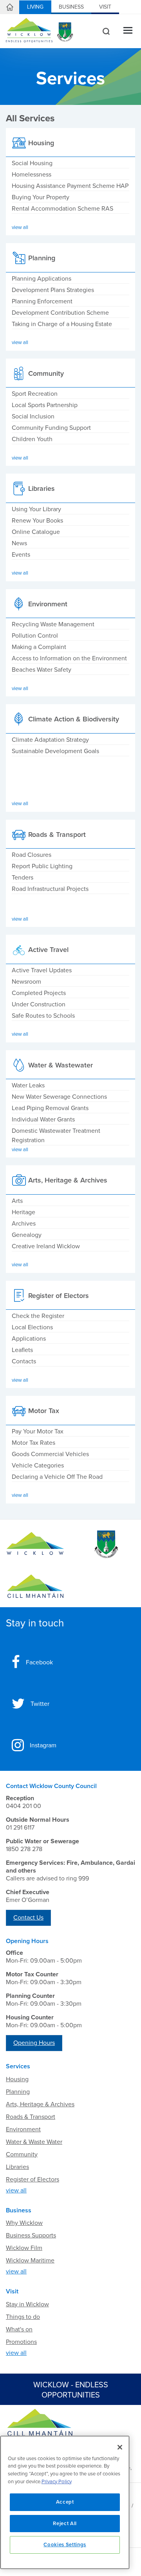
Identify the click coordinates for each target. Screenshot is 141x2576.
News (19, 543)
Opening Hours (34, 2043)
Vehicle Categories (38, 1466)
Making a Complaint (39, 647)
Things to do (23, 2317)
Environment (23, 2129)
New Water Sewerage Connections (59, 1097)
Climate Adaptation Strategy (50, 740)
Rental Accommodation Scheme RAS (62, 209)
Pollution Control (35, 636)
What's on (19, 2329)
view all (16, 2190)
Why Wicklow (24, 2223)
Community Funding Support (51, 428)
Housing (17, 2079)
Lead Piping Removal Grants (50, 1108)
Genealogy (27, 1235)
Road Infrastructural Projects (50, 889)
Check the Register (38, 1316)
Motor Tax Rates (33, 1443)
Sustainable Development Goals (55, 751)
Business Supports (31, 2235)
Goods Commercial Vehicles (50, 1454)
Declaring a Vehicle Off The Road (57, 1477)
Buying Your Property (41, 197)
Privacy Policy (57, 2482)
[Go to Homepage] (35, 1545)
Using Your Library (36, 509)
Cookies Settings (65, 2545)
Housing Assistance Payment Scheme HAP (70, 186)
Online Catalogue (36, 532)
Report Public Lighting (42, 866)
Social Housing (32, 163)
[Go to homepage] (35, 1586)
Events (21, 555)
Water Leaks (28, 1085)
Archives (24, 1224)
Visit (105, 7)
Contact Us (28, 1918)
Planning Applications (42, 279)
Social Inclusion (33, 416)
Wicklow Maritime (30, 2261)
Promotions (21, 2342)
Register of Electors (33, 2179)
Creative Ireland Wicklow (46, 1246)
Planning (18, 2092)
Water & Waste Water (34, 2142)
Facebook (39, 1662)
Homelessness (32, 175)
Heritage (23, 1212)
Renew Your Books (37, 521)
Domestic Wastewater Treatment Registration (56, 1136)
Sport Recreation (35, 394)
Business (71, 7)
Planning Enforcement (42, 301)
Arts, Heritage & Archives (40, 2104)
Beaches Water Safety (42, 670)
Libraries (17, 2167)
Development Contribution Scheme (60, 313)
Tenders (23, 878)
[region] (65, 2502)
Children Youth (32, 439)
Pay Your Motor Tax (38, 1431)
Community (22, 2154)
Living (35, 7)
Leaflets (22, 1350)
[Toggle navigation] (128, 31)
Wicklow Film (24, 2248)
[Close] (120, 2447)
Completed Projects (39, 993)
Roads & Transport (31, 2117)
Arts (17, 1201)
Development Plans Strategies (53, 290)
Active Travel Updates (42, 970)
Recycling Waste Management (53, 624)
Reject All (65, 2524)
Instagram (43, 1745)
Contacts (24, 1361)
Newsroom (26, 982)
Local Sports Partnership (45, 405)
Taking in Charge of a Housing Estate (62, 324)
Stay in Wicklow (27, 2304)
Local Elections (32, 1327)
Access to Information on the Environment (69, 658)
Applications (29, 1339)
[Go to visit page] (106, 1545)
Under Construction (39, 1004)
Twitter (40, 1704)
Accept (65, 2502)
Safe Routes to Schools (43, 1016)
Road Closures (32, 855)
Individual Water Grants (43, 1119)
